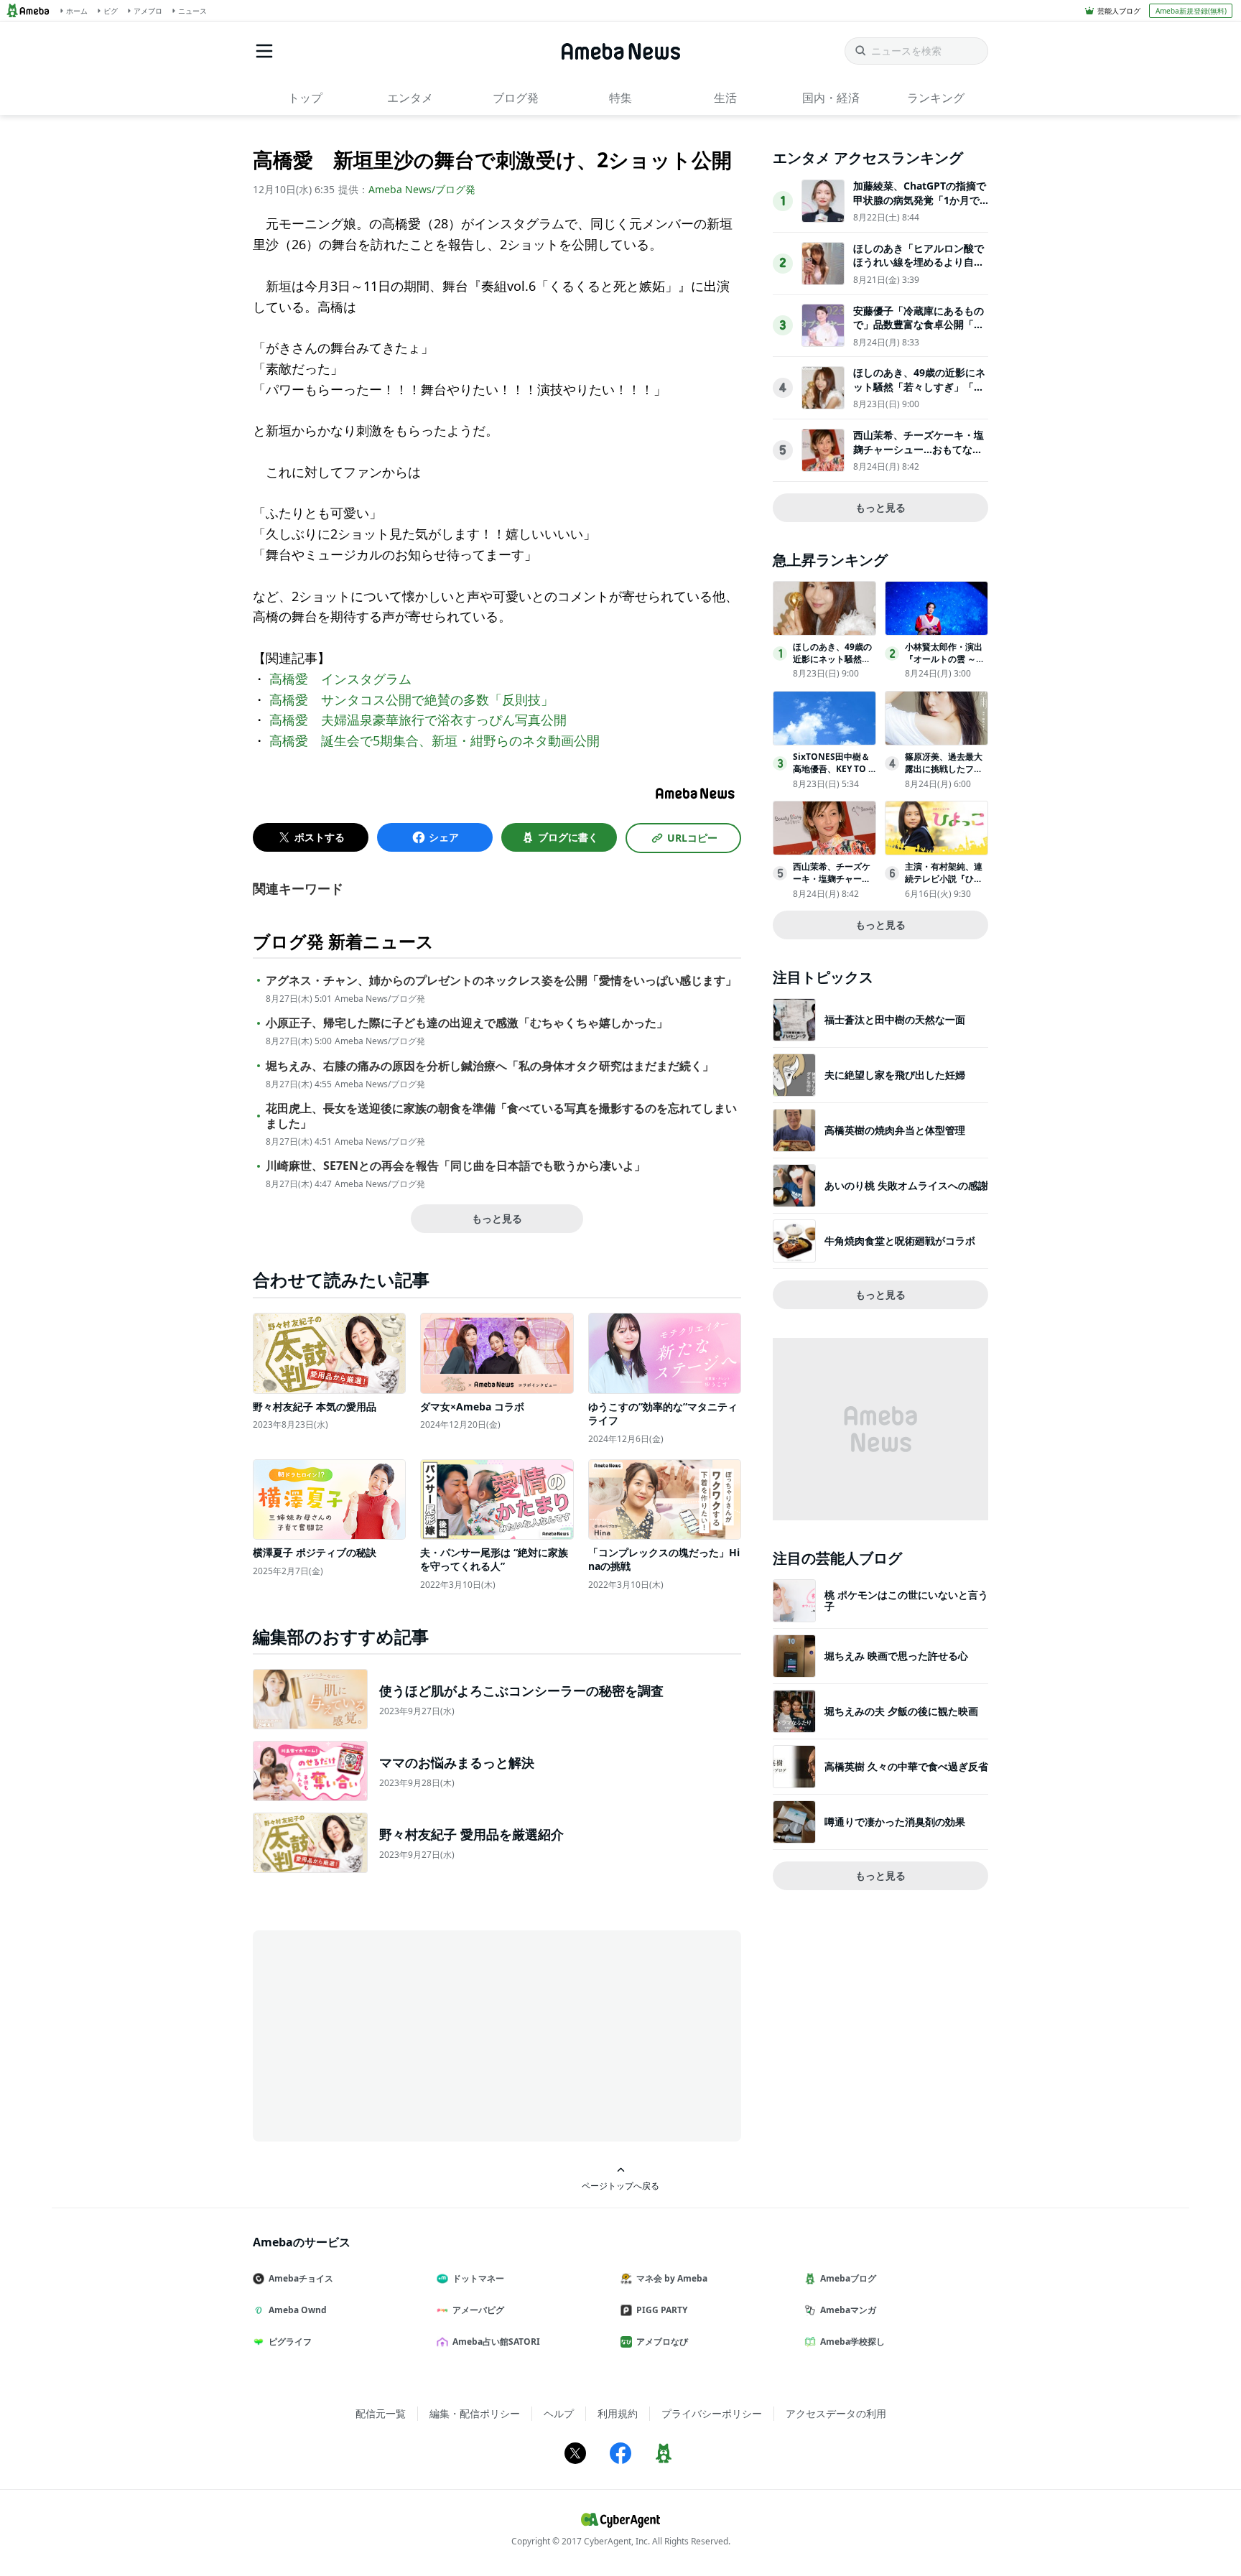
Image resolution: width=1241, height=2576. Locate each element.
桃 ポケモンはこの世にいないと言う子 (906, 1600)
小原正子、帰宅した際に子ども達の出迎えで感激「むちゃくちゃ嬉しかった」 (467, 1023)
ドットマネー (478, 2278)
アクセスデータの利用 (836, 2413)
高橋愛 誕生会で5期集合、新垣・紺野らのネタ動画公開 (434, 740)
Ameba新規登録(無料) (1191, 11)
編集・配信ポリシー (475, 2413)
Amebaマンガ (848, 2310)
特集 (620, 98)
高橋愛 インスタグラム (340, 679)
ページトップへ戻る (620, 2185)
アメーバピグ (478, 2310)
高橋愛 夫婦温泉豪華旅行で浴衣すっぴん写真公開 (418, 720)
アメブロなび (662, 2342)
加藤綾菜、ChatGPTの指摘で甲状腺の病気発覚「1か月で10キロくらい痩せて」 (920, 200)
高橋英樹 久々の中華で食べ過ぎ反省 (906, 1766)
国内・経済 (831, 98)
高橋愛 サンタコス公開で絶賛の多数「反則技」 (412, 699)
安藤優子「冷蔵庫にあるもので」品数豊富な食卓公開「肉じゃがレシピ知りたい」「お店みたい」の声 (919, 332)
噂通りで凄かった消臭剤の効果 (895, 1822)
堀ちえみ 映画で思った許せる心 (896, 1656)
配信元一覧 (381, 2413)
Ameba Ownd (298, 2310)
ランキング (936, 98)
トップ (305, 98)
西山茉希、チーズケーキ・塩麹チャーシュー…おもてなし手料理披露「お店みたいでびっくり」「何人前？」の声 (919, 456)
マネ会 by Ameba (672, 2278)
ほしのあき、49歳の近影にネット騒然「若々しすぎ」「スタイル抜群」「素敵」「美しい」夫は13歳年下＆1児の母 (919, 394)
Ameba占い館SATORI (496, 2342)
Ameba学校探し (852, 2342)
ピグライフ (290, 2342)
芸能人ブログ (1119, 11)
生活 (725, 98)
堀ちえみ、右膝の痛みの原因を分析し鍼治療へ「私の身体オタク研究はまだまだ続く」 (490, 1066)
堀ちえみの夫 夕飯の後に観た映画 (901, 1711)
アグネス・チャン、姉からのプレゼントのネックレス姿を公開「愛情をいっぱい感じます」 (501, 981)
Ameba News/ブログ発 (422, 189)
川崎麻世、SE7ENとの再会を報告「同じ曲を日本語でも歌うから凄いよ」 (456, 1166)
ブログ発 (516, 98)
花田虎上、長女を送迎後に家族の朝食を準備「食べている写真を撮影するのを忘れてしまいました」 (501, 1116)
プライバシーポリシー (712, 2413)
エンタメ (410, 98)
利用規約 (618, 2413)
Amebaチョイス (301, 2278)
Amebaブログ (848, 2278)
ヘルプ (559, 2413)
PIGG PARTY (662, 2310)
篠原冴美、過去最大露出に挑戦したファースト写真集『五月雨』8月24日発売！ (944, 775)
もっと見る (497, 1218)
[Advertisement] (382, 2035)
